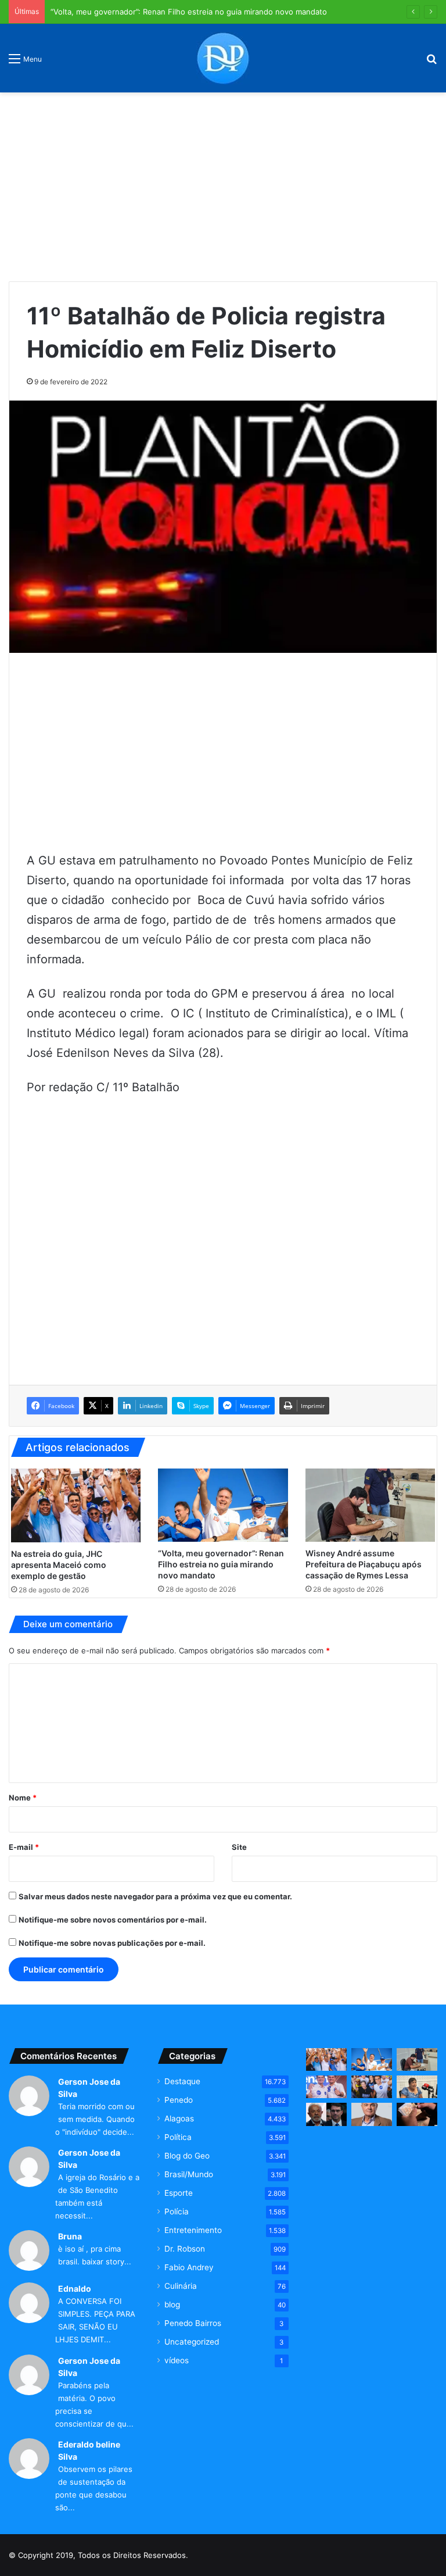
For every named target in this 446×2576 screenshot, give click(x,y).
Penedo (179, 2100)
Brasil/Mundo (189, 2174)
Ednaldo (75, 2289)
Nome (23, 1798)
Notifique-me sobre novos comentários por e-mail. (113, 1920)
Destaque (182, 2081)
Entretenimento (193, 2230)
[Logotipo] (223, 58)
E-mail (24, 1847)
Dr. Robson (185, 2249)
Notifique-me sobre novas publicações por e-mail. (112, 1943)
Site (239, 1847)
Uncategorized (192, 2342)
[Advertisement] (223, 183)
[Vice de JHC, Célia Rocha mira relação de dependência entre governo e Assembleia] (417, 2087)
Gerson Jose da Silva (89, 2088)
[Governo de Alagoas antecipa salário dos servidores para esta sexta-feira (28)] (417, 2114)
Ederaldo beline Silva (89, 2450)
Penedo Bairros (193, 2323)
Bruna (70, 2236)
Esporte (179, 2193)
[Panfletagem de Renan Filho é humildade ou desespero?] (372, 2114)
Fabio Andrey (189, 2267)
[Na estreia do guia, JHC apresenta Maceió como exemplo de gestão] (76, 1505)
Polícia (177, 2211)
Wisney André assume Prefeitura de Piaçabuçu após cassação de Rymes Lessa (364, 1564)
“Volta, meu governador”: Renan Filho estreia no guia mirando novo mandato (221, 1564)
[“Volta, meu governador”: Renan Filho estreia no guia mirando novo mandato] (223, 1505)
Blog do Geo (187, 2156)
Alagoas (179, 2118)
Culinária (181, 2286)
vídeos (177, 2360)
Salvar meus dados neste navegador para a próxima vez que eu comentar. (155, 1896)
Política (178, 2137)
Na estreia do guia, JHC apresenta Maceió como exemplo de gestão (59, 1565)
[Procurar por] (431, 62)
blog (172, 2305)
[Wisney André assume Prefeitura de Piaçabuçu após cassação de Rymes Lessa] (370, 1505)
